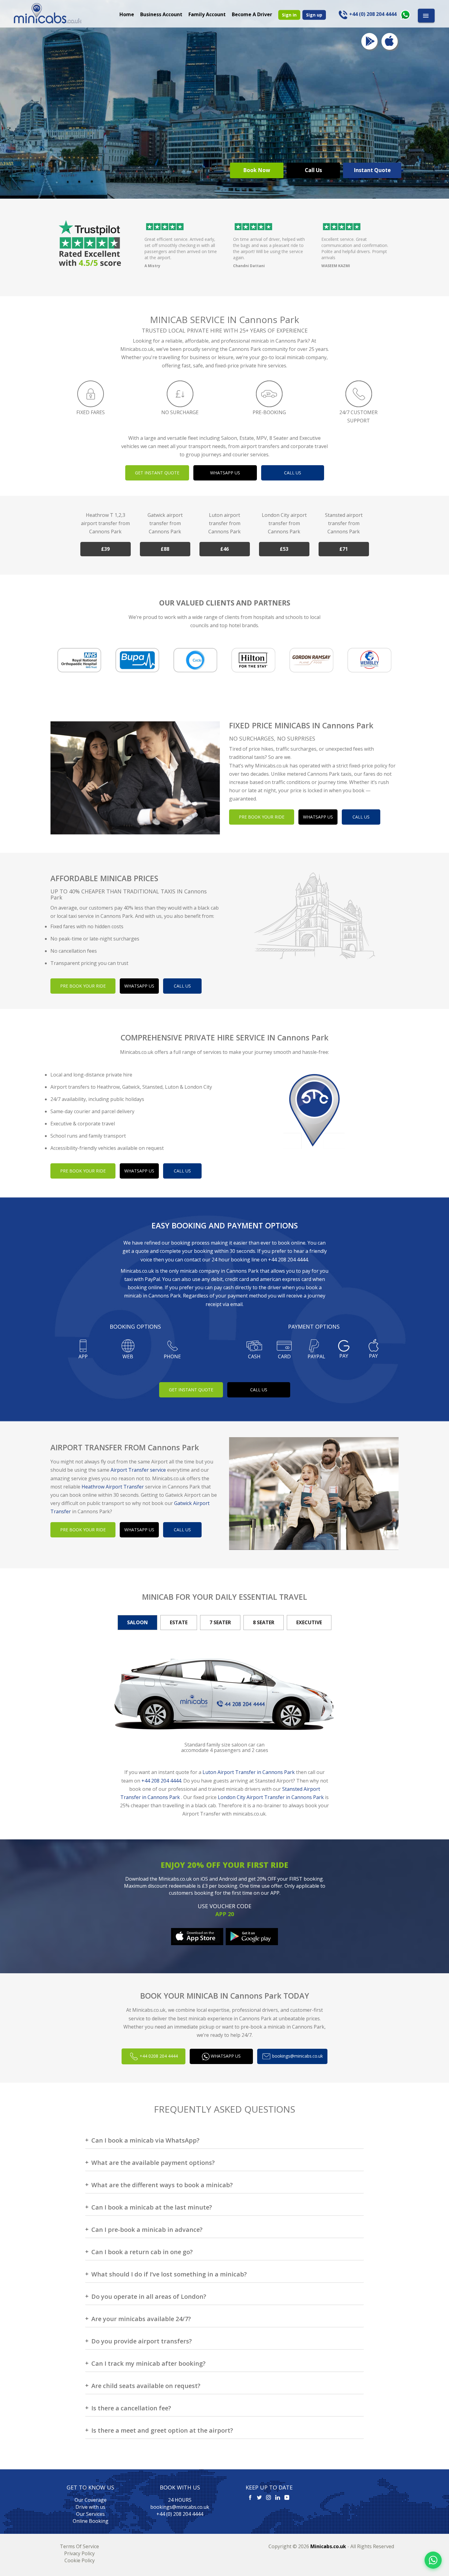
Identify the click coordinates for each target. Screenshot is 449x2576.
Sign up (314, 15)
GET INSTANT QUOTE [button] (157, 473)
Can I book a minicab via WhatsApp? (145, 2140)
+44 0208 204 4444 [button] (158, 2056)
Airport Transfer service (138, 1470)
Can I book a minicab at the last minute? (152, 2207)
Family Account (207, 14)
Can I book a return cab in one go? (142, 2252)
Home (127, 14)
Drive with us (90, 2507)
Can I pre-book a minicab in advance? (147, 2230)
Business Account (161, 14)
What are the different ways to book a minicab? (162, 2185)
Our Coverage (91, 2500)
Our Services (90, 2514)
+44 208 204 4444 (288, 1260)
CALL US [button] (293, 473)
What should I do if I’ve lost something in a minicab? (169, 2274)
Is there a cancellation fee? (131, 2408)
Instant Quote (372, 170)
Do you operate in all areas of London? (149, 2296)
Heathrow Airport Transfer (113, 1487)
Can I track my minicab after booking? (148, 2363)
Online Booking (91, 2521)
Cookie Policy (80, 2560)
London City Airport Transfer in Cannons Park (271, 1797)
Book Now (257, 170)
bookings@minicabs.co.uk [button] (297, 2056)
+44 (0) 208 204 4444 (180, 2514)
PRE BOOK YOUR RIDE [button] (262, 817)
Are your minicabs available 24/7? (141, 2319)
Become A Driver (252, 14)
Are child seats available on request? (146, 2386)
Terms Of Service (79, 2546)
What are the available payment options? (153, 2163)
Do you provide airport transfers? (142, 2341)
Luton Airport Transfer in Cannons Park (249, 1772)
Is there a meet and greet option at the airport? (162, 2430)
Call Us (313, 170)
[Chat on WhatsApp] (433, 2560)
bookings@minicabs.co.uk (180, 2507)
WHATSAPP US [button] (225, 473)
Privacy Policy (79, 2553)
